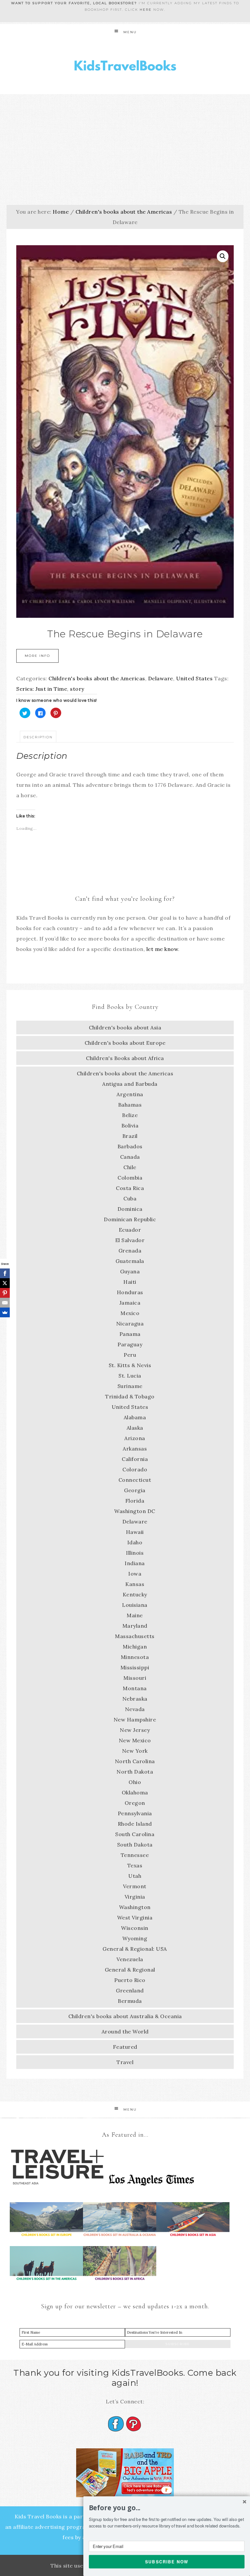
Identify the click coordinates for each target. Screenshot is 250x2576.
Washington (135, 1907)
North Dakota (135, 1772)
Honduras (130, 1292)
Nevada (135, 1709)
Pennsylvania (135, 1813)
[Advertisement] (125, 143)
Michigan (135, 1647)
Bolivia (130, 1125)
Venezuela (130, 1959)
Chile (130, 1167)
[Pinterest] (5, 1293)
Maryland (135, 1626)
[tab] (38, 737)
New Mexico (135, 1740)
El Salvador (130, 1240)
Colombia (130, 1178)
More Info (37, 656)
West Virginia (135, 1918)
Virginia (135, 1897)
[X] (5, 1283)
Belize (130, 1115)
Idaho (135, 1542)
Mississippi (135, 1667)
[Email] (5, 1303)
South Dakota (135, 1845)
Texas (135, 1865)
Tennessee (135, 1855)
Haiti (130, 1282)
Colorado (135, 1469)
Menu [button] (130, 32)
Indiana (135, 1563)
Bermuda (130, 2001)
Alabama (135, 1417)
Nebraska (135, 1699)
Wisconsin (135, 1928)
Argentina (130, 1094)
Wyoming (135, 1938)
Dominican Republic (130, 1219)
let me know (162, 949)
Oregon (135, 1803)
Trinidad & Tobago (130, 1396)
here (146, 10)
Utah (135, 1876)
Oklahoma (135, 1792)
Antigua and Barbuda (130, 1084)
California (135, 1459)
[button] (167, 2508)
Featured (125, 2047)
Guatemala (130, 1261)
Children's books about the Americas (124, 212)
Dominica (130, 1209)
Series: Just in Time (42, 689)
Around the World (125, 2031)
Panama (130, 1334)
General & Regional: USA (135, 1949)
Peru (130, 1355)
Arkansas (135, 1449)
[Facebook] (5, 1273)
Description (38, 737)
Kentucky (135, 1594)
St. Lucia (130, 1376)
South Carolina (135, 1834)
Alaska (135, 1428)
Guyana (130, 1271)
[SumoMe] (5, 1312)
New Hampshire (135, 1720)
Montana (135, 1688)
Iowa (135, 1574)
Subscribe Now (167, 2561)
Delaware (161, 678)
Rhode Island (135, 1824)
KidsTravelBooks (125, 67)
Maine (135, 1615)
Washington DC (135, 1511)
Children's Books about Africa (125, 1058)
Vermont (135, 1886)
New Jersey (135, 1730)
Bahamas (130, 1105)
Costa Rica (130, 1188)
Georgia (135, 1490)
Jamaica (130, 1303)
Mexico (130, 1313)
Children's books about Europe (125, 1043)
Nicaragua (130, 1323)
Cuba (130, 1198)
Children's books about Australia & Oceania (125, 2016)
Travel (125, 2062)
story (77, 689)
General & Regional (130, 1970)
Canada (130, 1157)
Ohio (135, 1782)
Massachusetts (135, 1636)
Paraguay (130, 1344)
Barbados (130, 1146)
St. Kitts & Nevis (130, 1365)
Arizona (135, 1438)
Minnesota (135, 1657)
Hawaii (135, 1532)
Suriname (130, 1386)
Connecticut (135, 1480)
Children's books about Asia (125, 1027)
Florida (135, 1501)
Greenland (130, 1990)
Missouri (135, 1678)
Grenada (130, 1251)
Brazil (130, 1136)
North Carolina (135, 1761)
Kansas (135, 1584)
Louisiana (135, 1605)
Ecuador (130, 1230)
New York (135, 1751)
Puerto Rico (130, 1980)
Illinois (135, 1553)
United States (194, 678)
